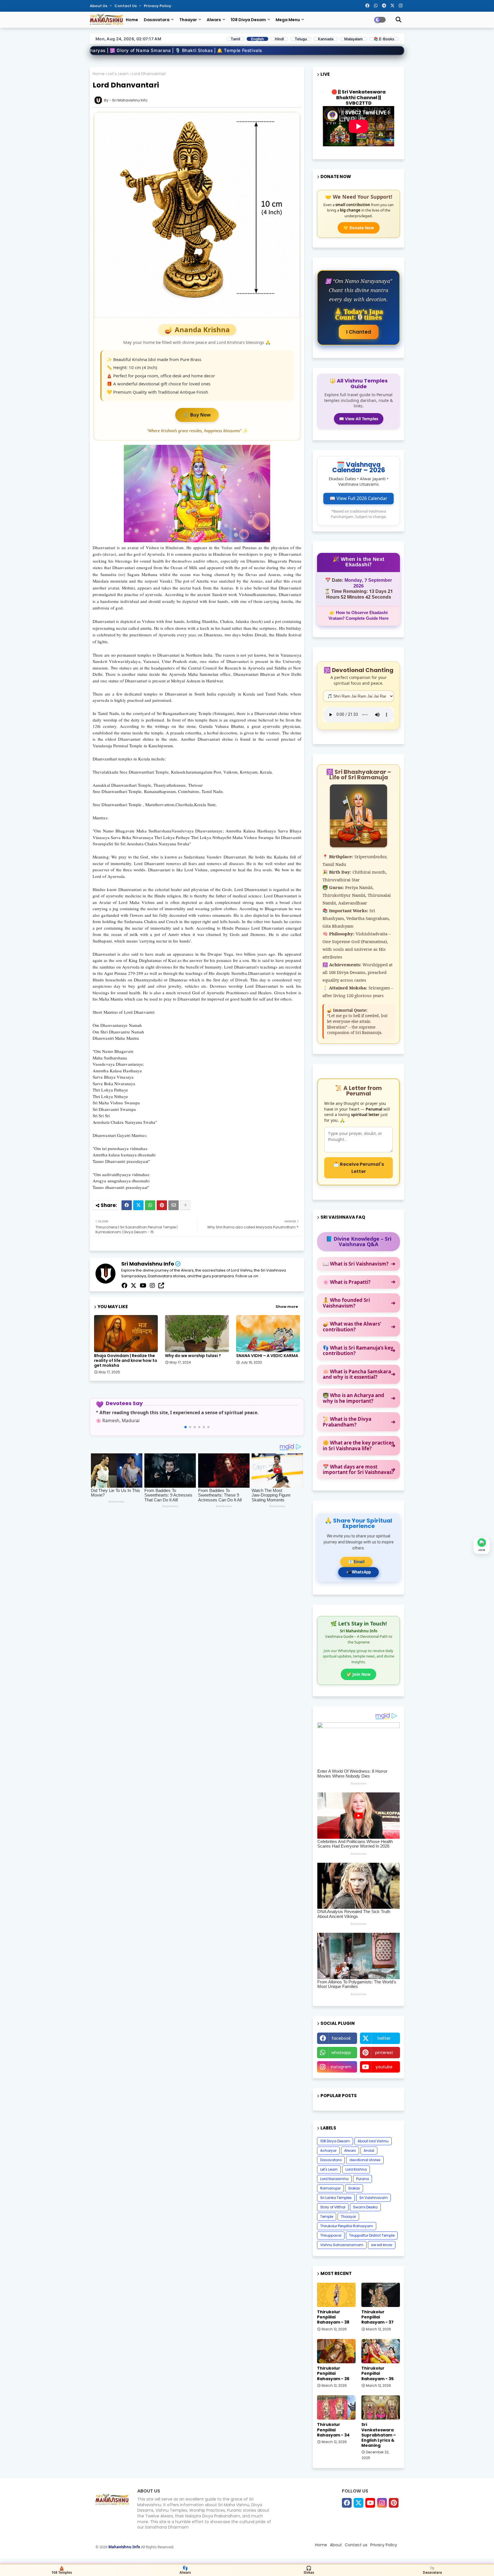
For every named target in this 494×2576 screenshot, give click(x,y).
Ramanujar (330, 2188)
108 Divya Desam (248, 20)
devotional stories (365, 2160)
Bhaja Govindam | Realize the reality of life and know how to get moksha (126, 1361)
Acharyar (328, 2150)
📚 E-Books (384, 39)
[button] (186, 1427)
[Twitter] (138, 1205)
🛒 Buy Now (197, 415)
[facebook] (124, 1286)
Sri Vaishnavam (374, 2198)
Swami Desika (365, 2207)
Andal (369, 2150)
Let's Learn (118, 74)
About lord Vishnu (373, 2141)
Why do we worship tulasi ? (193, 1356)
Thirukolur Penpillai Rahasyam (347, 2226)
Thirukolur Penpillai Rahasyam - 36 (333, 2373)
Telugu (301, 39)
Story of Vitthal (333, 2207)
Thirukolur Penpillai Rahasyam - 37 (378, 2317)
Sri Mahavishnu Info (148, 1264)
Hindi (279, 39)
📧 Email (356, 1562)
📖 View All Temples (359, 419)
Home (132, 20)
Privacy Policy (158, 6)
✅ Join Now (358, 1674)
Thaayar (188, 20)
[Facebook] (127, 1205)
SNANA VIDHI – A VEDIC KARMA (267, 1356)
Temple (327, 2217)
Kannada (326, 39)
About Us (99, 6)
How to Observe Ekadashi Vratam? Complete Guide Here (358, 616)
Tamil (235, 39)
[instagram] (152, 1286)
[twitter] (134, 1286)
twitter (384, 2038)
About (336, 2545)
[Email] (174, 1205)
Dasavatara (157, 20)
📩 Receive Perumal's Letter (359, 1168)
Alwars (214, 20)
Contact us (126, 6)
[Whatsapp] (150, 1205)
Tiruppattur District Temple (372, 2235)
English (257, 39)
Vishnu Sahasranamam (342, 2245)
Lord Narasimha (334, 2179)
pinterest (384, 2053)
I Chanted (359, 332)
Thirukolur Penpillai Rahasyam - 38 (333, 2317)
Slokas (354, 2188)
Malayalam (353, 39)
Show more (287, 1307)
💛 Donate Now (359, 228)
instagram (341, 2067)
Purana (362, 2179)
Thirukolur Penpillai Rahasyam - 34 (333, 2430)
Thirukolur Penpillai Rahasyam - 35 (378, 2373)
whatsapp (341, 2053)
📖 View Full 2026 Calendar (358, 498)
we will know (382, 2245)
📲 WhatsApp (358, 1572)
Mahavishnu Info (125, 2547)
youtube (384, 2067)
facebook (341, 2038)
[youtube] (143, 1286)
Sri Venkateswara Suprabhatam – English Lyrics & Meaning (379, 2435)
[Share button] (185, 1205)
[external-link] (161, 1286)
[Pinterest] (162, 1205)
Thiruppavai (331, 2235)
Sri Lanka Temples (336, 2198)
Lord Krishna (356, 2169)
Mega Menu (288, 20)
